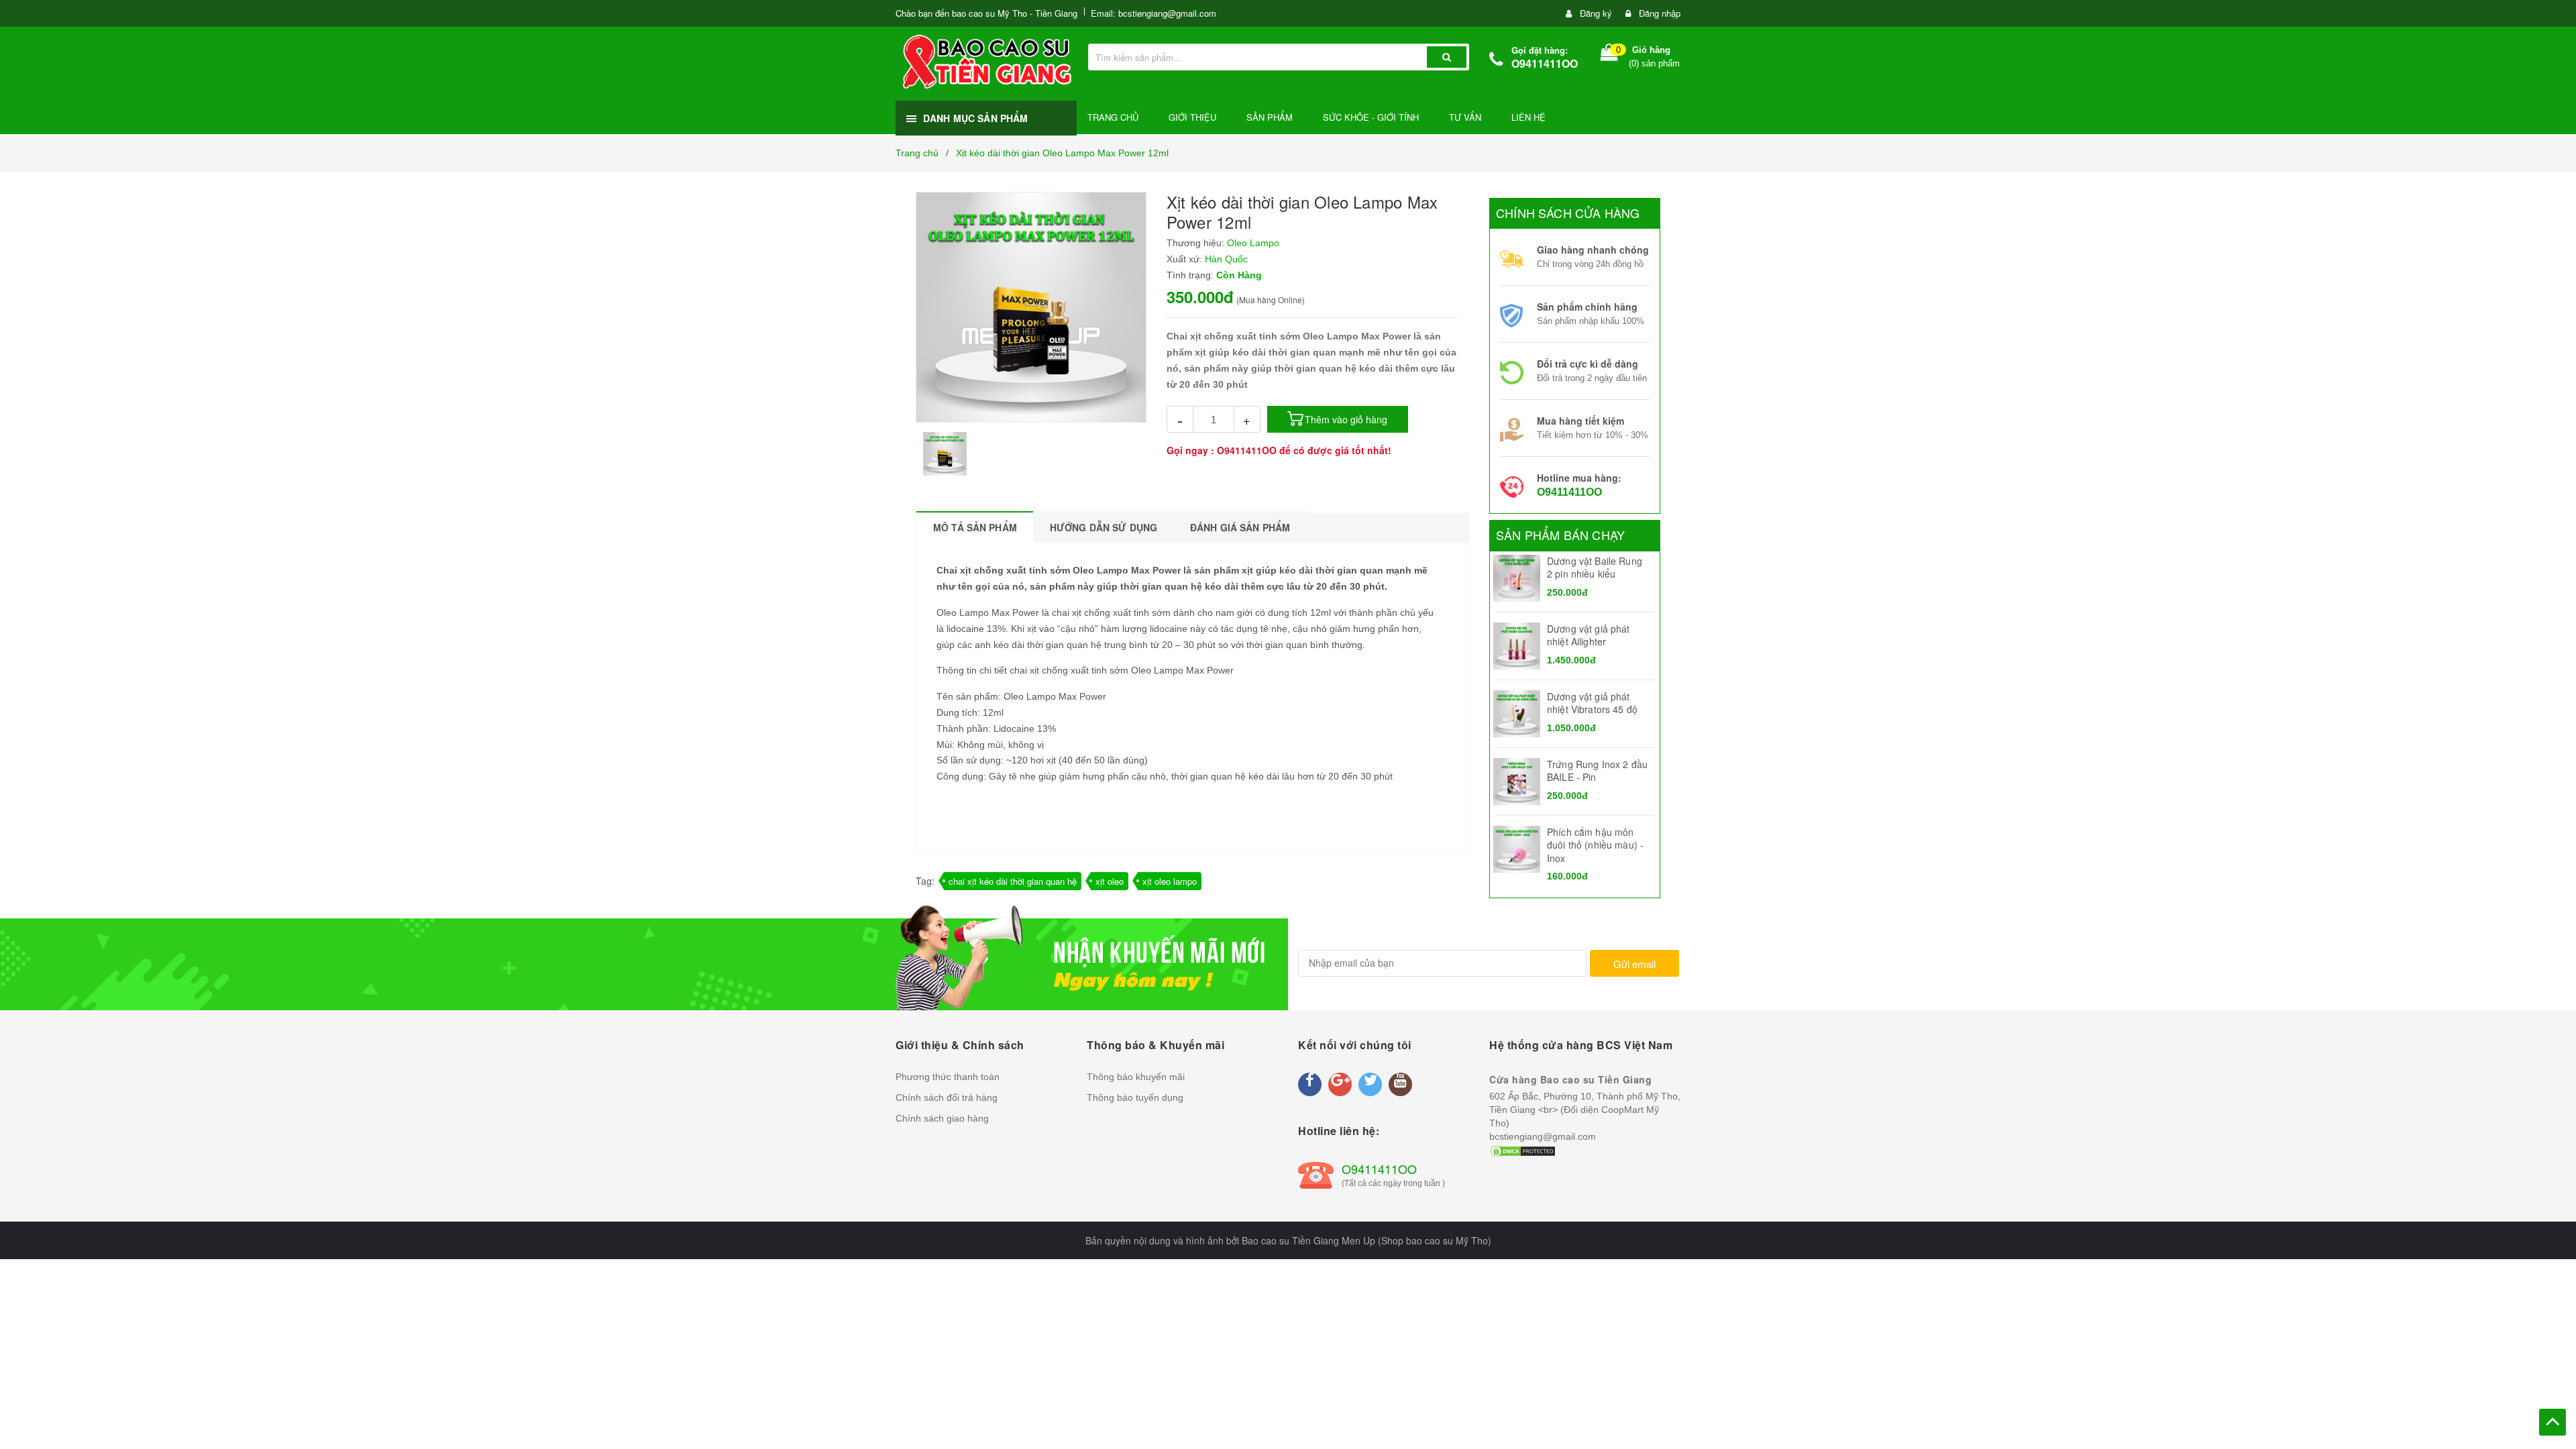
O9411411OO (1545, 63)
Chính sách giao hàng (942, 1118)
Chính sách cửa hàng (1568, 213)
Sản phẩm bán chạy (1560, 535)
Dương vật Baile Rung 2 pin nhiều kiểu (1595, 568)
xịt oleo (1110, 881)
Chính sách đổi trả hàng (947, 1097)
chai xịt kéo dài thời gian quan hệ (1013, 881)
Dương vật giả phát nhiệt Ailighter (1589, 635)
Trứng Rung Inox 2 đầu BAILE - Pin (1597, 771)
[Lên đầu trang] (2553, 1422)
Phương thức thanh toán (948, 1077)
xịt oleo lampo (1170, 881)
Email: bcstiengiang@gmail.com (1153, 13)
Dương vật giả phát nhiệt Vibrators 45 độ (1592, 703)
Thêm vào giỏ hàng (1346, 419)
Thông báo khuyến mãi (1136, 1077)
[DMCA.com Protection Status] (1523, 1150)
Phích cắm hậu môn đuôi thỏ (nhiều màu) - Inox (1595, 845)
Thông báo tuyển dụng (1135, 1097)
